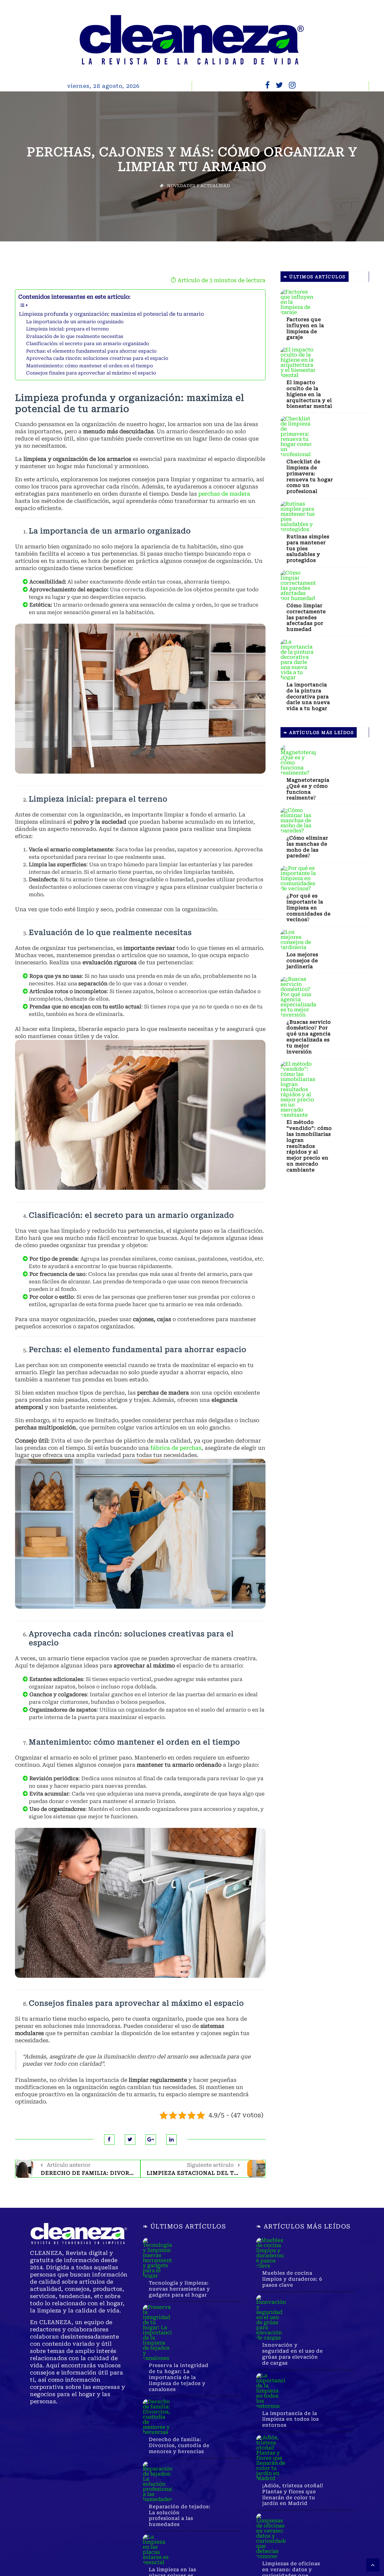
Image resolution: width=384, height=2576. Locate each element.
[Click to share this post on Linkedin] (171, 2140)
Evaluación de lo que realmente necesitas (75, 336)
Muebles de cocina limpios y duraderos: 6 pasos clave (292, 2279)
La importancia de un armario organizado (75, 322)
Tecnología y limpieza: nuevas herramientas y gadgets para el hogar (179, 2289)
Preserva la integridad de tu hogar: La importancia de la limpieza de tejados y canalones (179, 2377)
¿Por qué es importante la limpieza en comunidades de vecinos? (309, 908)
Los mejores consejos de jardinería (302, 961)
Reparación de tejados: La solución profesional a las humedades (180, 2515)
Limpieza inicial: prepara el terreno (67, 329)
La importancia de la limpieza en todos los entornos (291, 2419)
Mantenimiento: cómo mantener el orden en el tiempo (90, 366)
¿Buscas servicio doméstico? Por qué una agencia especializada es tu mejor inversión (309, 1037)
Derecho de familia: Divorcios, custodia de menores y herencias (179, 2445)
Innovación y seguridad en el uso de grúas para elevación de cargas (292, 2354)
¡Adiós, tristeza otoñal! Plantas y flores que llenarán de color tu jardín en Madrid (293, 2494)
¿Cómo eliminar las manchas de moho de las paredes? (307, 847)
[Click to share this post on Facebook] (109, 2140)
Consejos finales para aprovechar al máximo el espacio (91, 373)
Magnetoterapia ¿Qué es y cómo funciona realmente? (308, 789)
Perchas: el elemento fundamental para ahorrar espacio (91, 351)
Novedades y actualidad (199, 186)
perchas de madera (224, 494)
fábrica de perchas (176, 1448)
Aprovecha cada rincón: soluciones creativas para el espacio (97, 358)
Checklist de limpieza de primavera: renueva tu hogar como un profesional (310, 476)
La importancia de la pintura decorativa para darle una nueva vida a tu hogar (308, 697)
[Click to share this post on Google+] (151, 2140)
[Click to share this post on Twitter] (130, 2140)
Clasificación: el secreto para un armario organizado (88, 344)
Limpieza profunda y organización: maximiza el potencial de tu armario (111, 314)
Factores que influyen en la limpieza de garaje (305, 328)
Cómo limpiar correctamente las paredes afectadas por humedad (306, 617)
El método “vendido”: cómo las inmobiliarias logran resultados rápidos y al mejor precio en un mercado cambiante (309, 1146)
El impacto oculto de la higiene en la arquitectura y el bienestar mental (309, 394)
